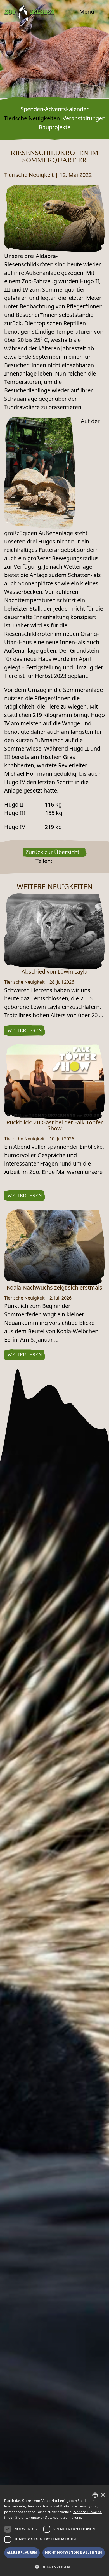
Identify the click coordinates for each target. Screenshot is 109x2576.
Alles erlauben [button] (22, 2553)
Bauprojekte (55, 127)
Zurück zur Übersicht (52, 852)
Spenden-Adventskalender (55, 109)
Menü (87, 12)
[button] (54, 2567)
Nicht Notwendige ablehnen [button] (74, 2552)
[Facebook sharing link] (56, 862)
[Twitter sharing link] (63, 862)
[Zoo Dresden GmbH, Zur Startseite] (29, 13)
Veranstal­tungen (84, 118)
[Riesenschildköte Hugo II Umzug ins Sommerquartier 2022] (54, 218)
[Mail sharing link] (70, 862)
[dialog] (54, 2531)
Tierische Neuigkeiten (32, 118)
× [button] (103, 2495)
